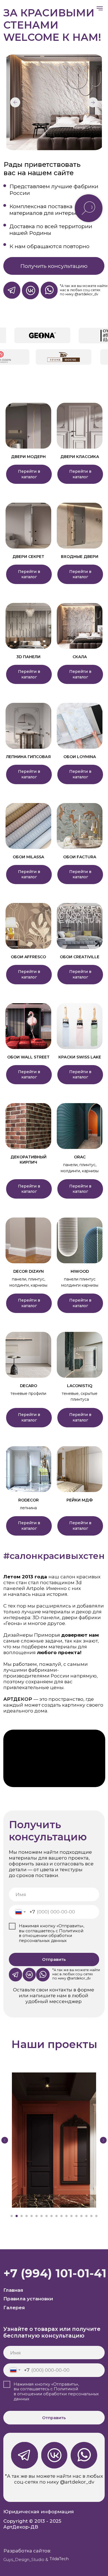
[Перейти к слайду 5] (32, 2216)
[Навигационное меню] (100, 8)
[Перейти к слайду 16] (86, 2216)
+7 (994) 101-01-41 (55, 2273)
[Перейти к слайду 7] (42, 2216)
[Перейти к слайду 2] (17, 2216)
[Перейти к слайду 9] (52, 2216)
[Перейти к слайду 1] (12, 2216)
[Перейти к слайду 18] (96, 2216)
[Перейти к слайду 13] (71, 2216)
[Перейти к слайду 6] (37, 2216)
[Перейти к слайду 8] (47, 2216)
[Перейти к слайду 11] (61, 2216)
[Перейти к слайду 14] (76, 2216)
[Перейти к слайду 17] (91, 2216)
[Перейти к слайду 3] (22, 2216)
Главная (13, 2290)
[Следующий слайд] (103, 2140)
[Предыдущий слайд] (5, 2140)
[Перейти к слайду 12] (66, 2216)
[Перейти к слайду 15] (81, 2216)
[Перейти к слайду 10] (56, 2216)
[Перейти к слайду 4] (27, 2216)
